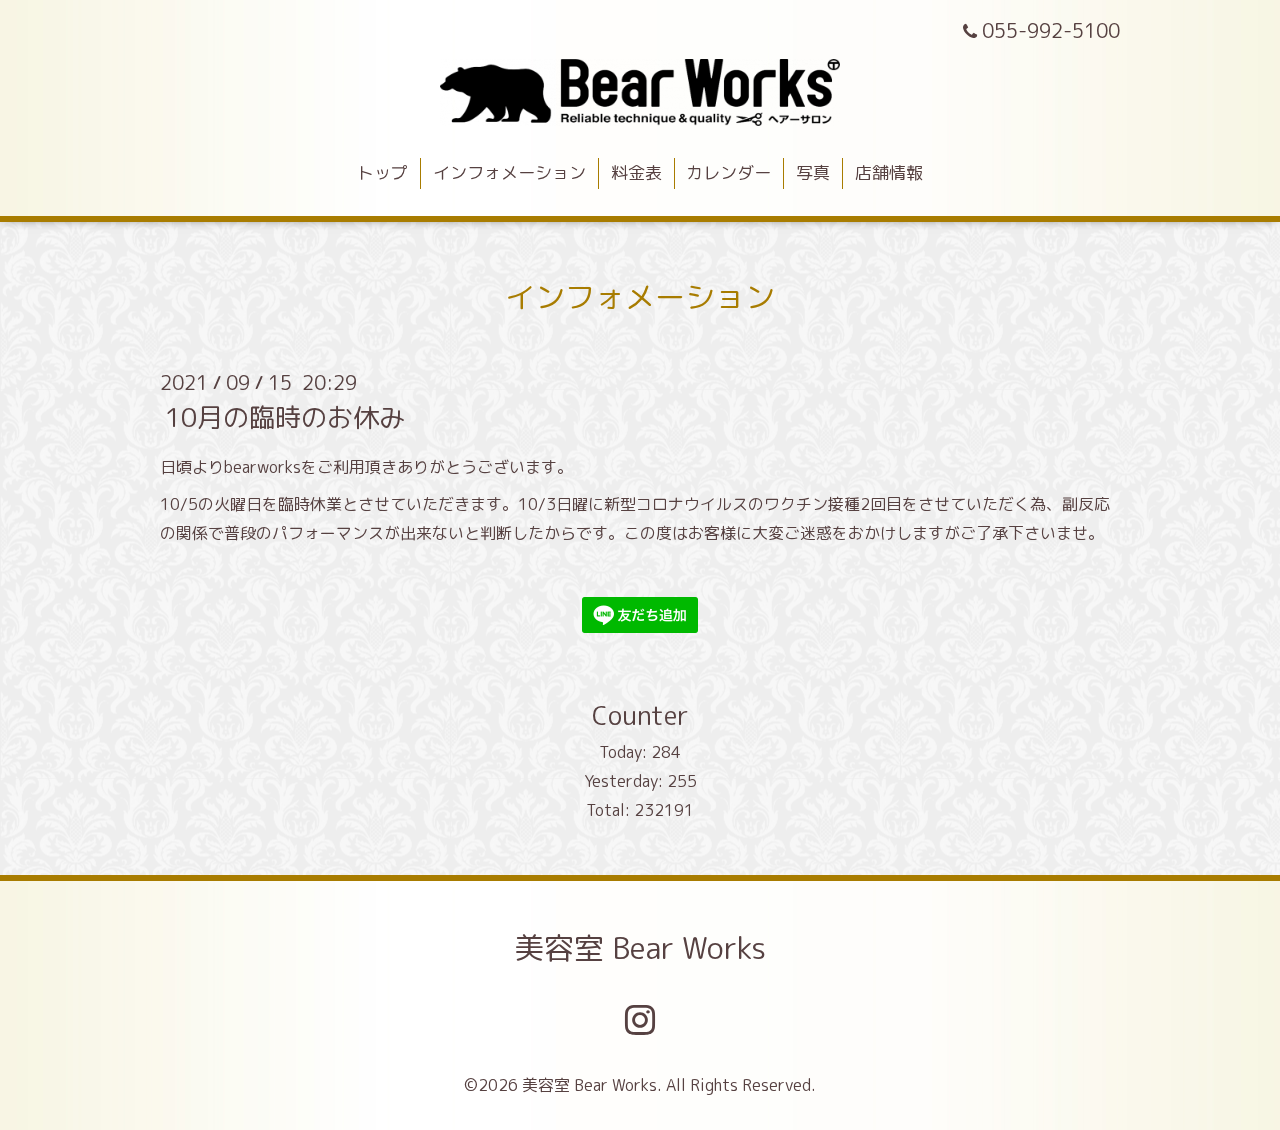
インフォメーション (509, 172)
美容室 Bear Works (640, 948)
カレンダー (728, 172)
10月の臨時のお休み (285, 417)
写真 (813, 172)
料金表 (636, 172)
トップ (382, 172)
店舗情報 (889, 172)
